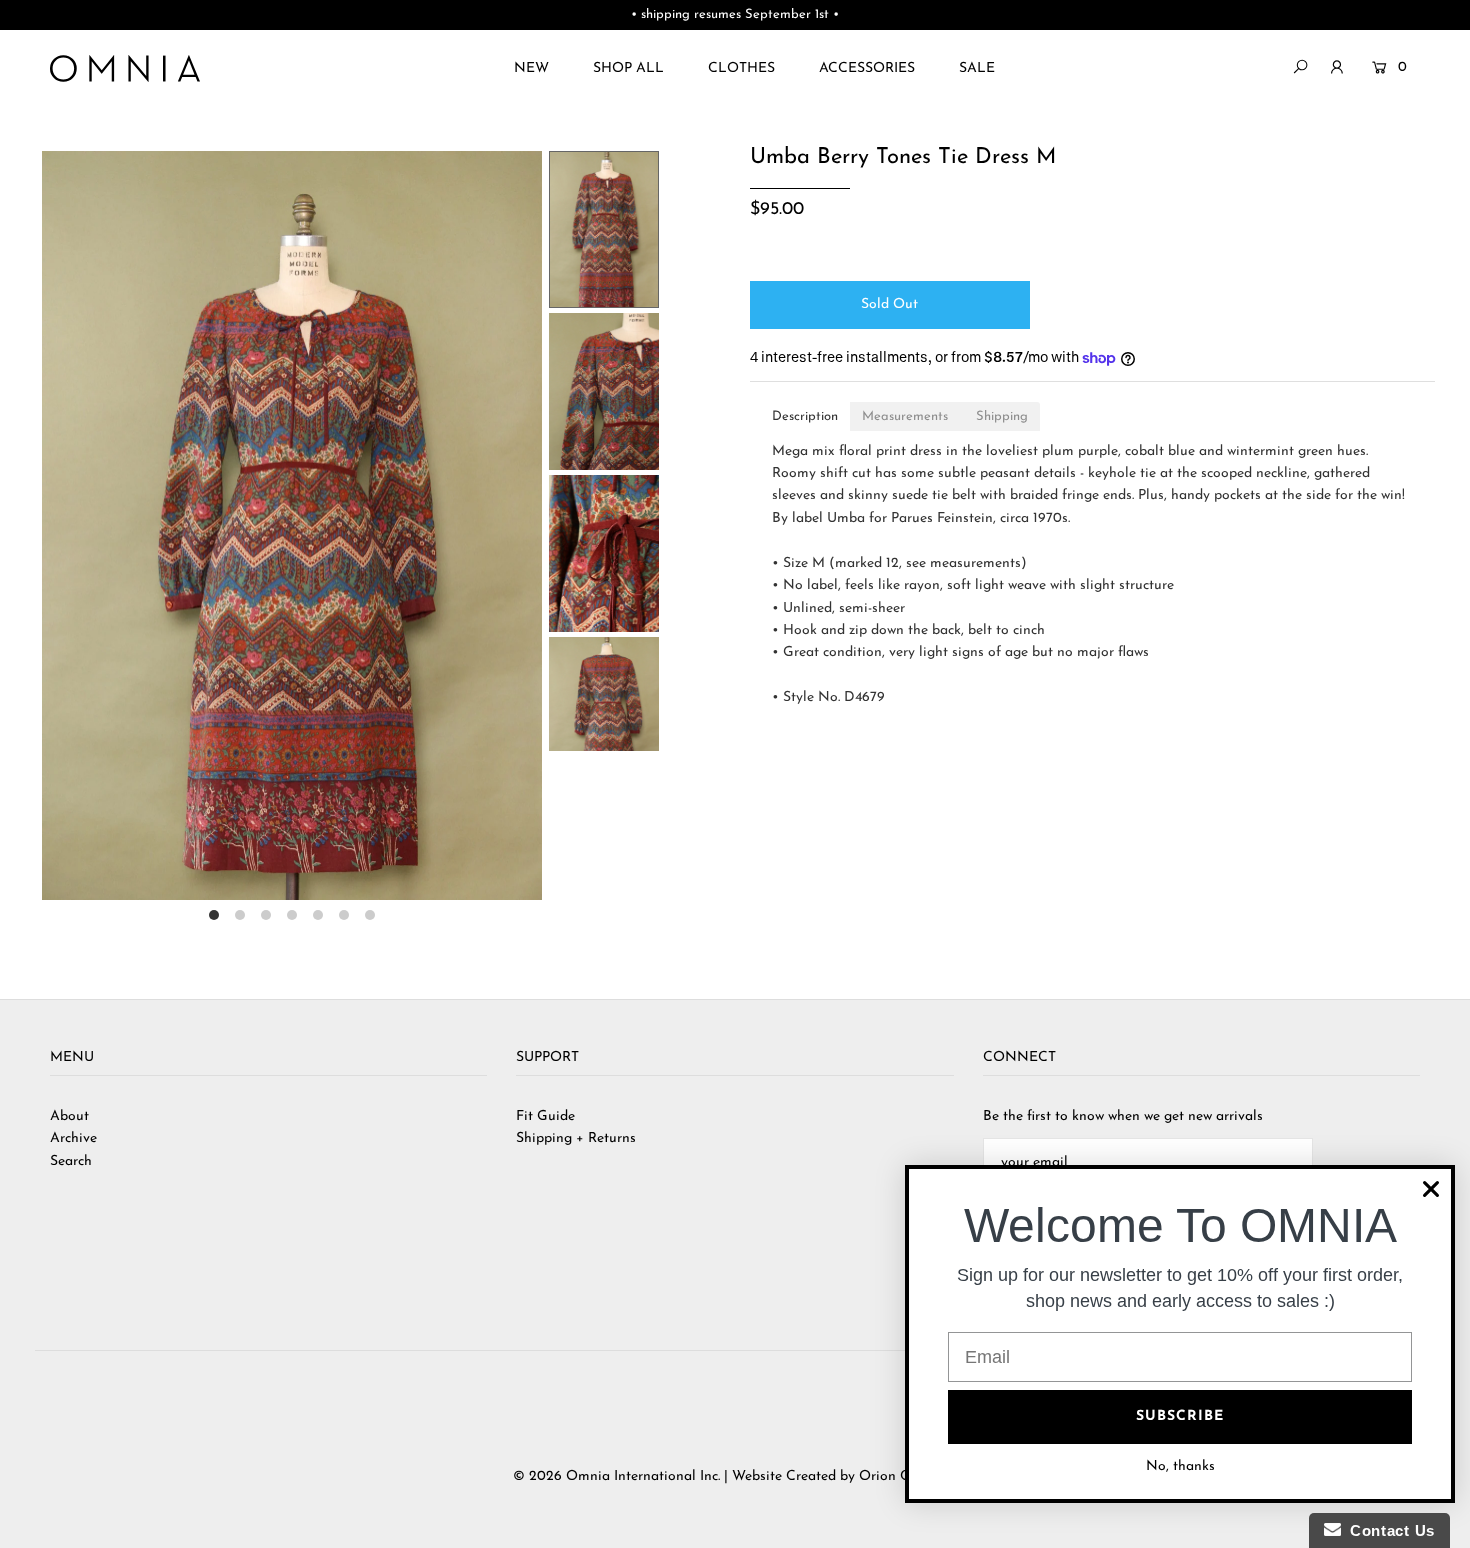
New (531, 68)
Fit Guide (545, 1116)
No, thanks (1180, 1466)
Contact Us (1388, 1530)
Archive (73, 1138)
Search (71, 1161)
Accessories (867, 68)
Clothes (741, 68)
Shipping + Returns (576, 1138)
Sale (977, 68)
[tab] (805, 416)
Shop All (628, 68)
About (69, 1116)
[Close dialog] (1431, 1189)
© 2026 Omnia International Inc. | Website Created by (686, 1476)
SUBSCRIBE (1180, 1416)
